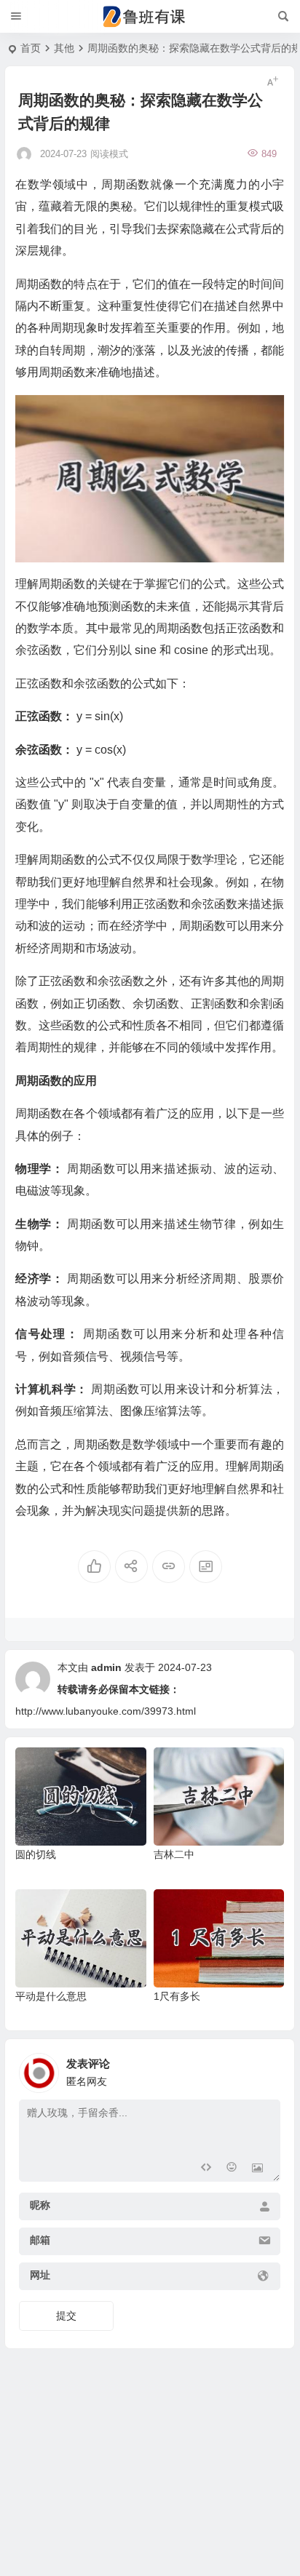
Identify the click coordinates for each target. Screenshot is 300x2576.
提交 (66, 2316)
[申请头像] (266, 2069)
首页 (31, 48)
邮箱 (40, 2240)
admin (106, 1667)
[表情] (231, 2169)
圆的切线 (36, 1854)
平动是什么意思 (51, 1996)
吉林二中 (174, 1854)
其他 (64, 48)
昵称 (40, 2205)
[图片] (257, 2169)
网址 (40, 2275)
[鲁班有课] (150, 17)
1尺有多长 (177, 1996)
